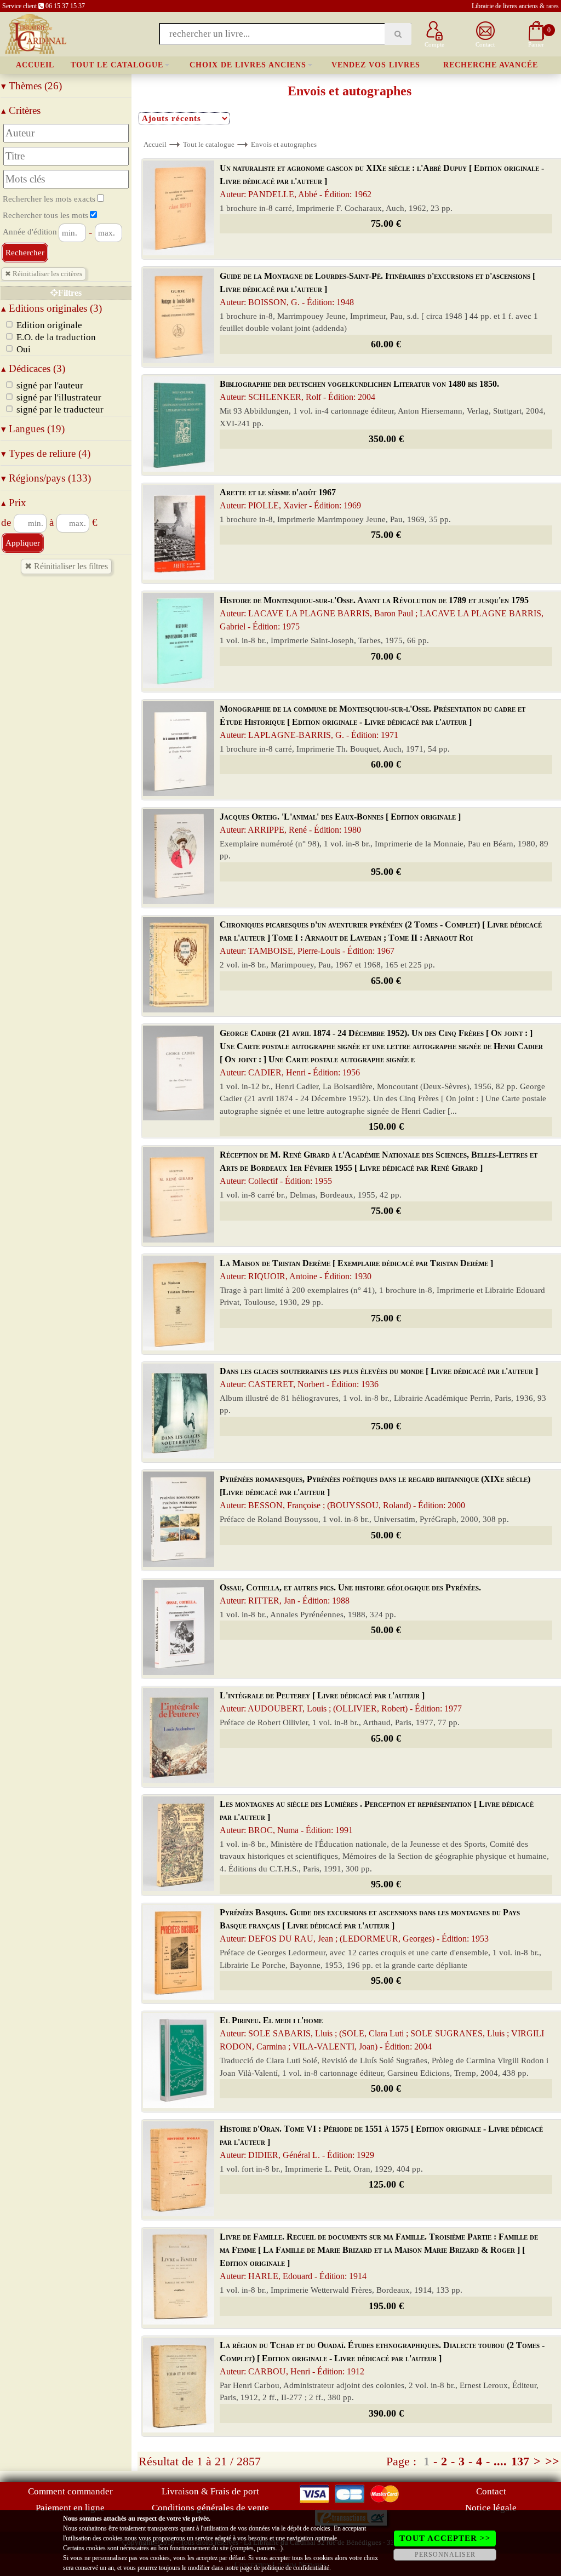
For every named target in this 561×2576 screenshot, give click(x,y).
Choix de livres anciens (248, 65)
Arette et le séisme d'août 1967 (290, 499)
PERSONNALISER (445, 2555)
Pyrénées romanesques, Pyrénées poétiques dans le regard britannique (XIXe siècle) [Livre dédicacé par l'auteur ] (375, 1492)
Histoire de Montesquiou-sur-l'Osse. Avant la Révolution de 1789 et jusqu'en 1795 (382, 613)
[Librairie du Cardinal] (35, 33)
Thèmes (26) (32, 86)
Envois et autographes (284, 144)
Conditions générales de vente (210, 2508)
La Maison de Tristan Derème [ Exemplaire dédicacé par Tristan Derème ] (356, 1270)
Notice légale (491, 2508)
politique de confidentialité (295, 2568)
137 (520, 2461)
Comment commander (70, 2491)
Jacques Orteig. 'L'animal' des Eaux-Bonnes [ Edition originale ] (340, 823)
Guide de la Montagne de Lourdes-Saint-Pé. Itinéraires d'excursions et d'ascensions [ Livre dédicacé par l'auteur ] (377, 289)
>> (552, 2461)
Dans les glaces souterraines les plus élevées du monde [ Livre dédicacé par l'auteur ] (379, 1378)
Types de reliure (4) (46, 453)
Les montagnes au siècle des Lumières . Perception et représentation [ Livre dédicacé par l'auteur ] (377, 1817)
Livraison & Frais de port (210, 2491)
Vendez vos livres (376, 65)
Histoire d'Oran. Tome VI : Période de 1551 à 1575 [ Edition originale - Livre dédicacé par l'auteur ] (381, 2142)
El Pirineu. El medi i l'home (382, 2033)
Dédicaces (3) (33, 368)
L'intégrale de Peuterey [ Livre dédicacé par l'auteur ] (341, 1702)
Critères (21, 110)
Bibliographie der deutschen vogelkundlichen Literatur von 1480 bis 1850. (359, 390)
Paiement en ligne (70, 2508)
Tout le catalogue (117, 65)
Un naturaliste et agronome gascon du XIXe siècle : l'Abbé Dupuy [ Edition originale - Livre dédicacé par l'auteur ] (382, 181)
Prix (14, 503)
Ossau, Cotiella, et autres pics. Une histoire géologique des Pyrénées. (350, 1594)
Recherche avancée (491, 65)
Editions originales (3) (51, 308)
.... (500, 2461)
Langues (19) (33, 429)
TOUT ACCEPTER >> (445, 2538)
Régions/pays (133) (46, 478)
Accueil (35, 65)
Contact (491, 2491)
